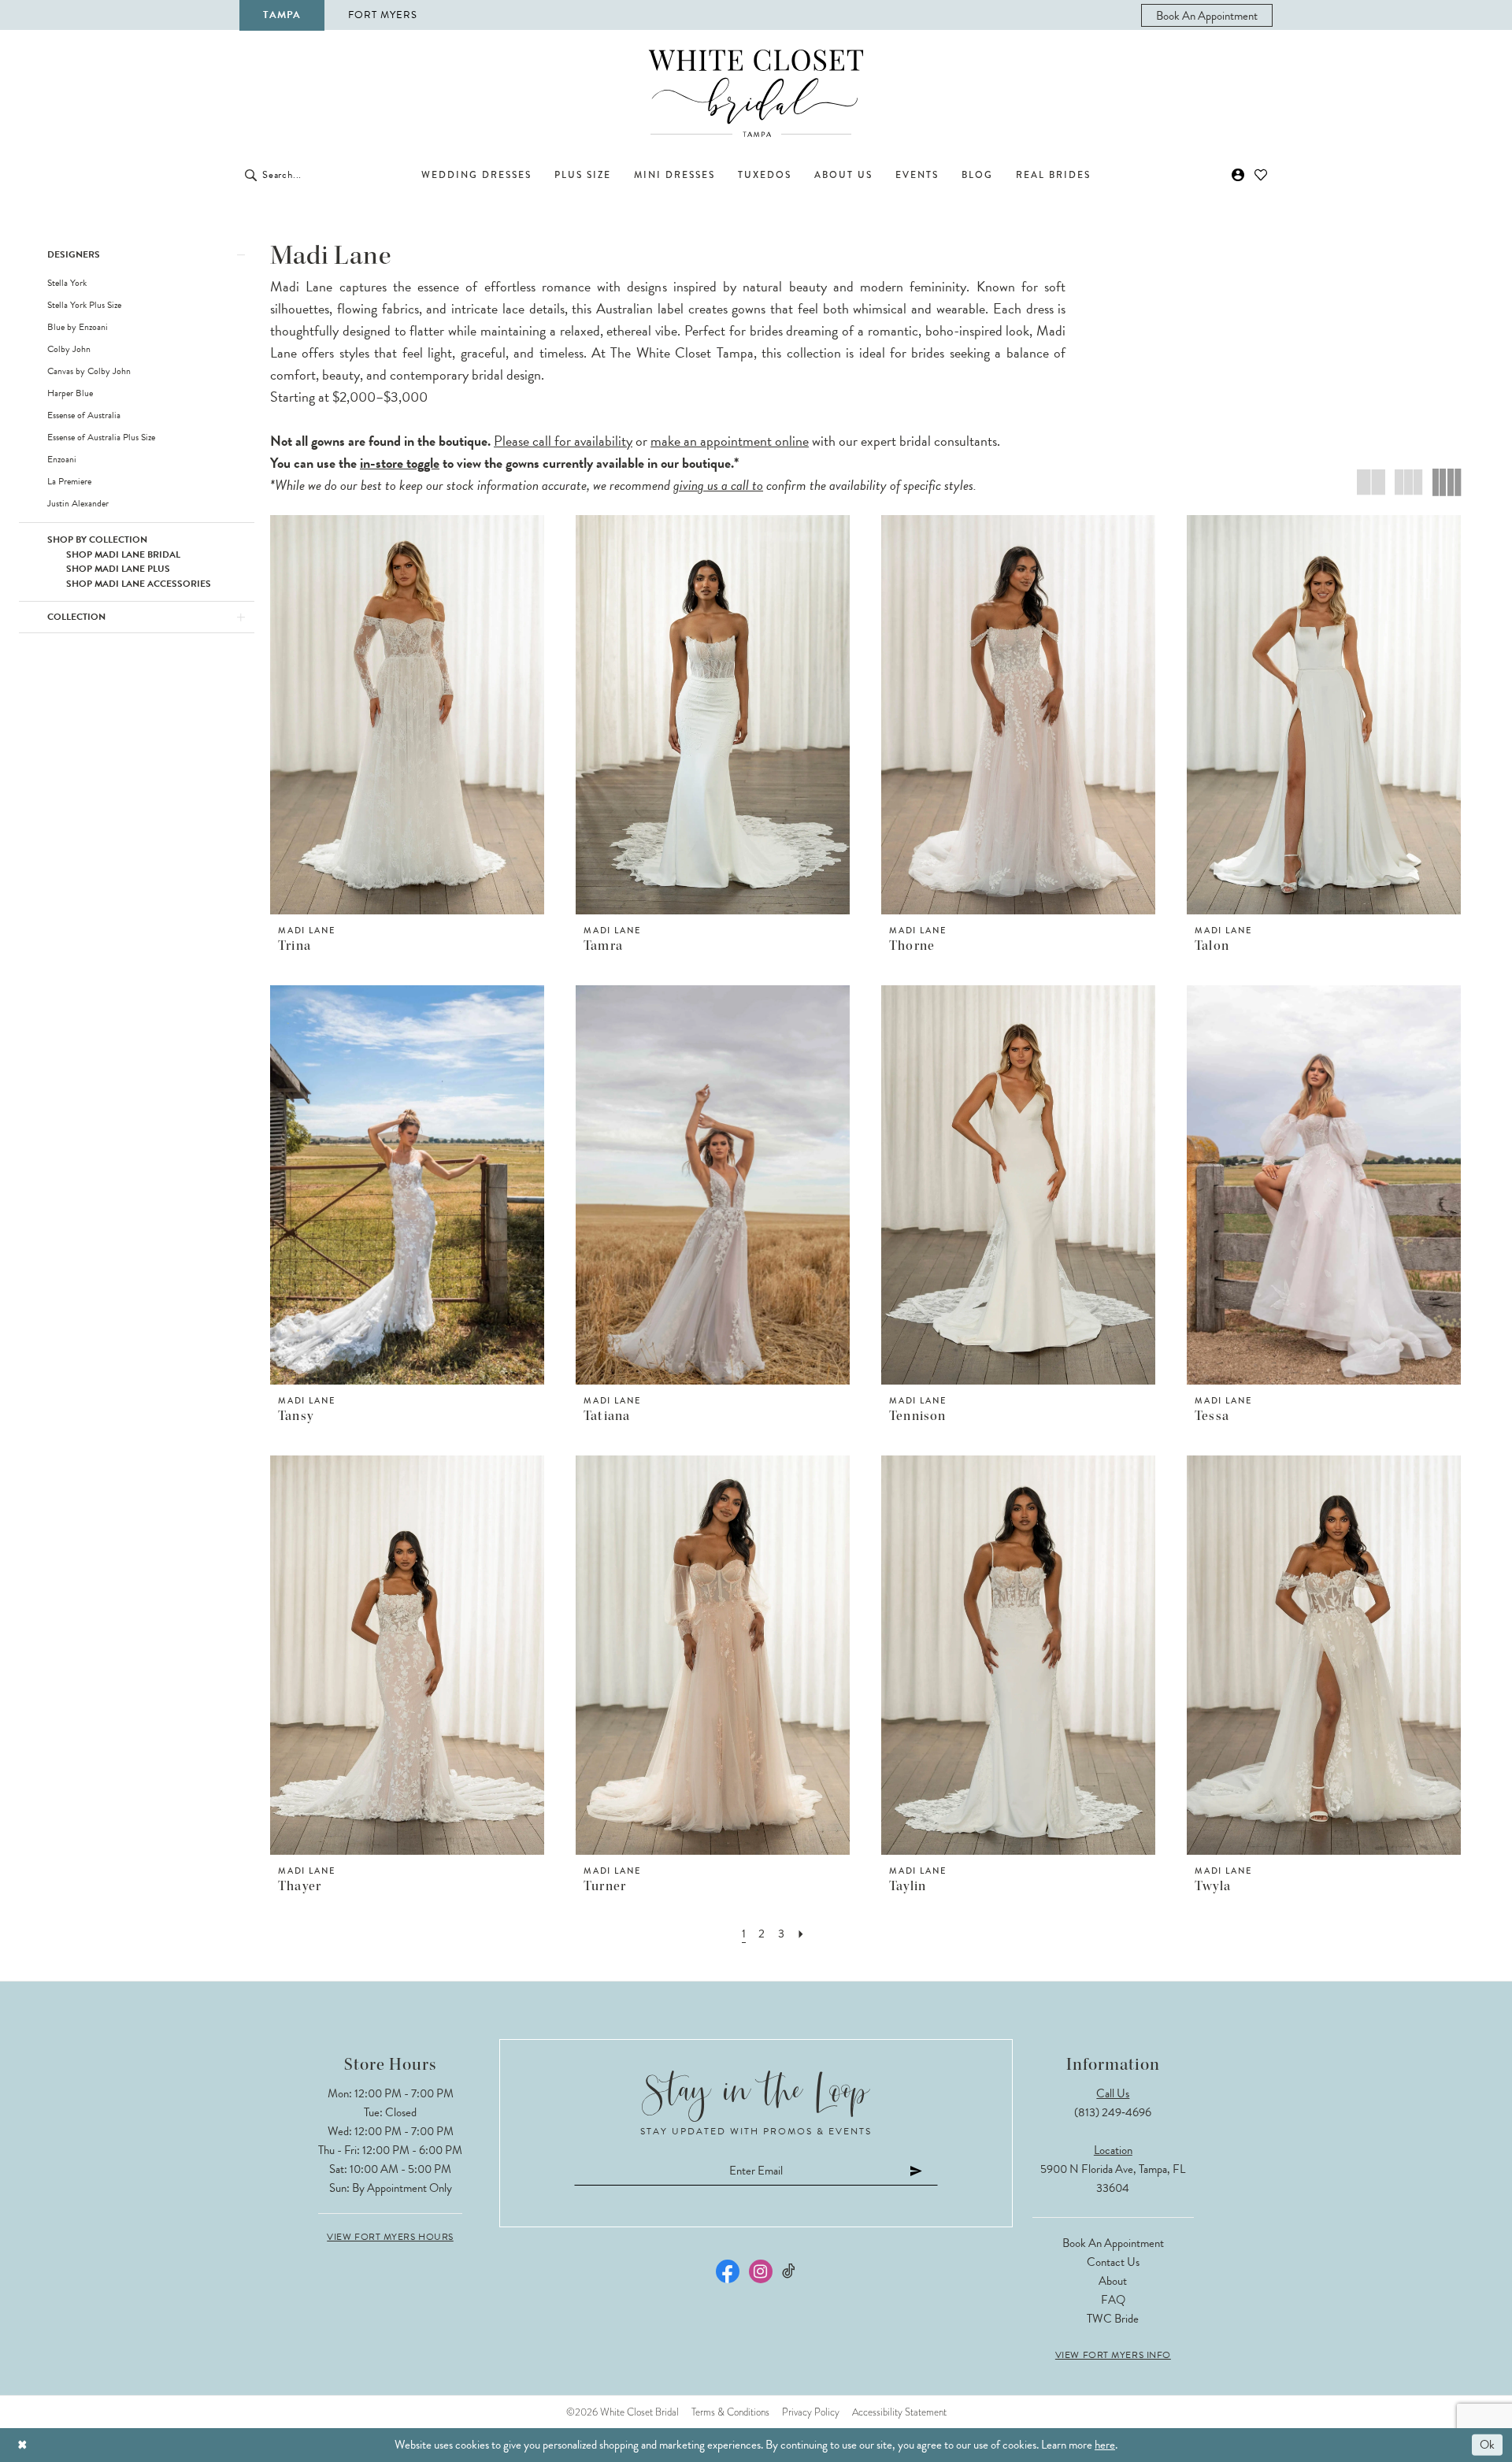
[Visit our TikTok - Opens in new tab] (789, 2271)
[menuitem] (1207, 15)
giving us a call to (718, 485)
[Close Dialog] (22, 2445)
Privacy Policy (811, 2412)
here (1105, 2445)
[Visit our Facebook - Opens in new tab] (728, 2271)
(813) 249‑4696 (1113, 2112)
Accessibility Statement (899, 2412)
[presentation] (407, 715)
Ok (1487, 2445)
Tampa (282, 15)
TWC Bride (1113, 2319)
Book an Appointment (1113, 2243)
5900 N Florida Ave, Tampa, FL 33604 (1113, 2178)
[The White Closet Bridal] (756, 93)
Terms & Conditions (730, 2412)
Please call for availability (563, 441)
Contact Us (1113, 2262)
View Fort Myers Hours (390, 2237)
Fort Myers (383, 15)
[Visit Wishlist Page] (1261, 175)
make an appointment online (730, 441)
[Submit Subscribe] (917, 2171)
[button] (1238, 175)
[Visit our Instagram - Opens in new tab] (761, 2271)
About (1113, 2281)
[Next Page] (801, 1934)
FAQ (1113, 2300)
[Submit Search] (251, 175)
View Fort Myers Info (1113, 2355)
